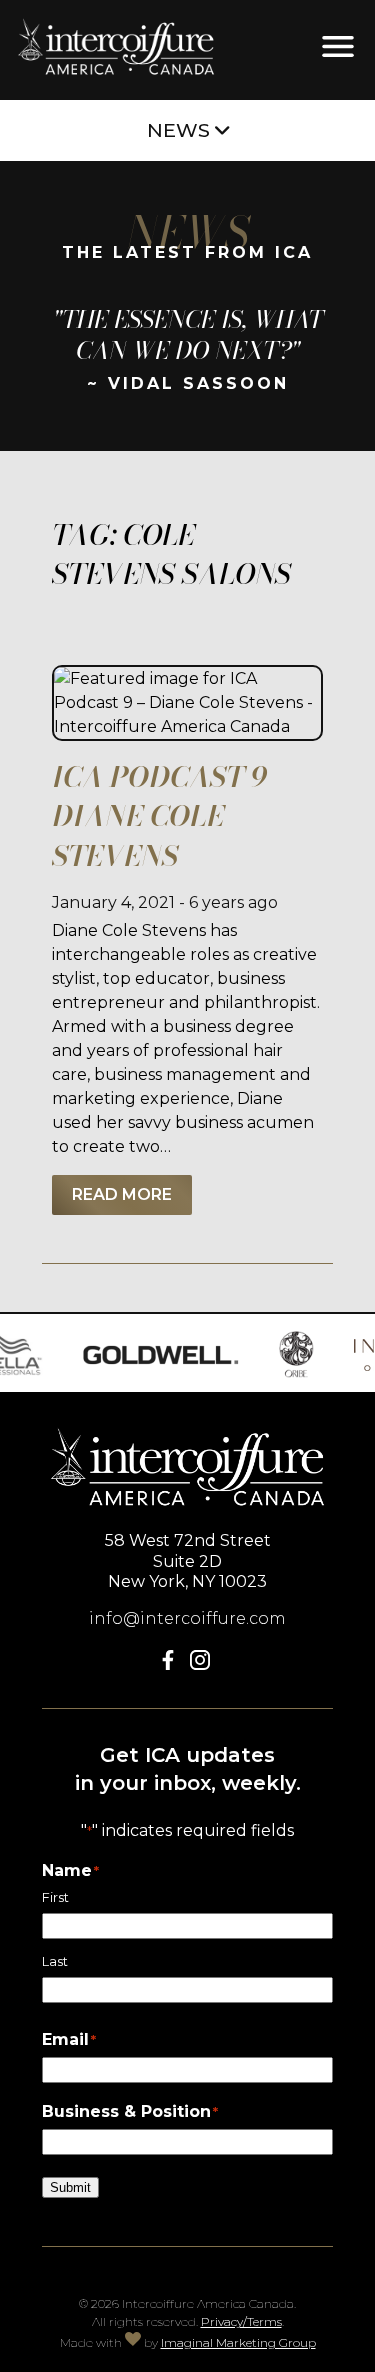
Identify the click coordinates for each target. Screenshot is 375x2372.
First (55, 1897)
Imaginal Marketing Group (238, 2342)
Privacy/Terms (241, 2321)
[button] (172, 1664)
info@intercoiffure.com (187, 1618)
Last (55, 1961)
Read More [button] (122, 1194)
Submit (70, 2187)
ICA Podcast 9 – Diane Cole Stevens (171, 815)
